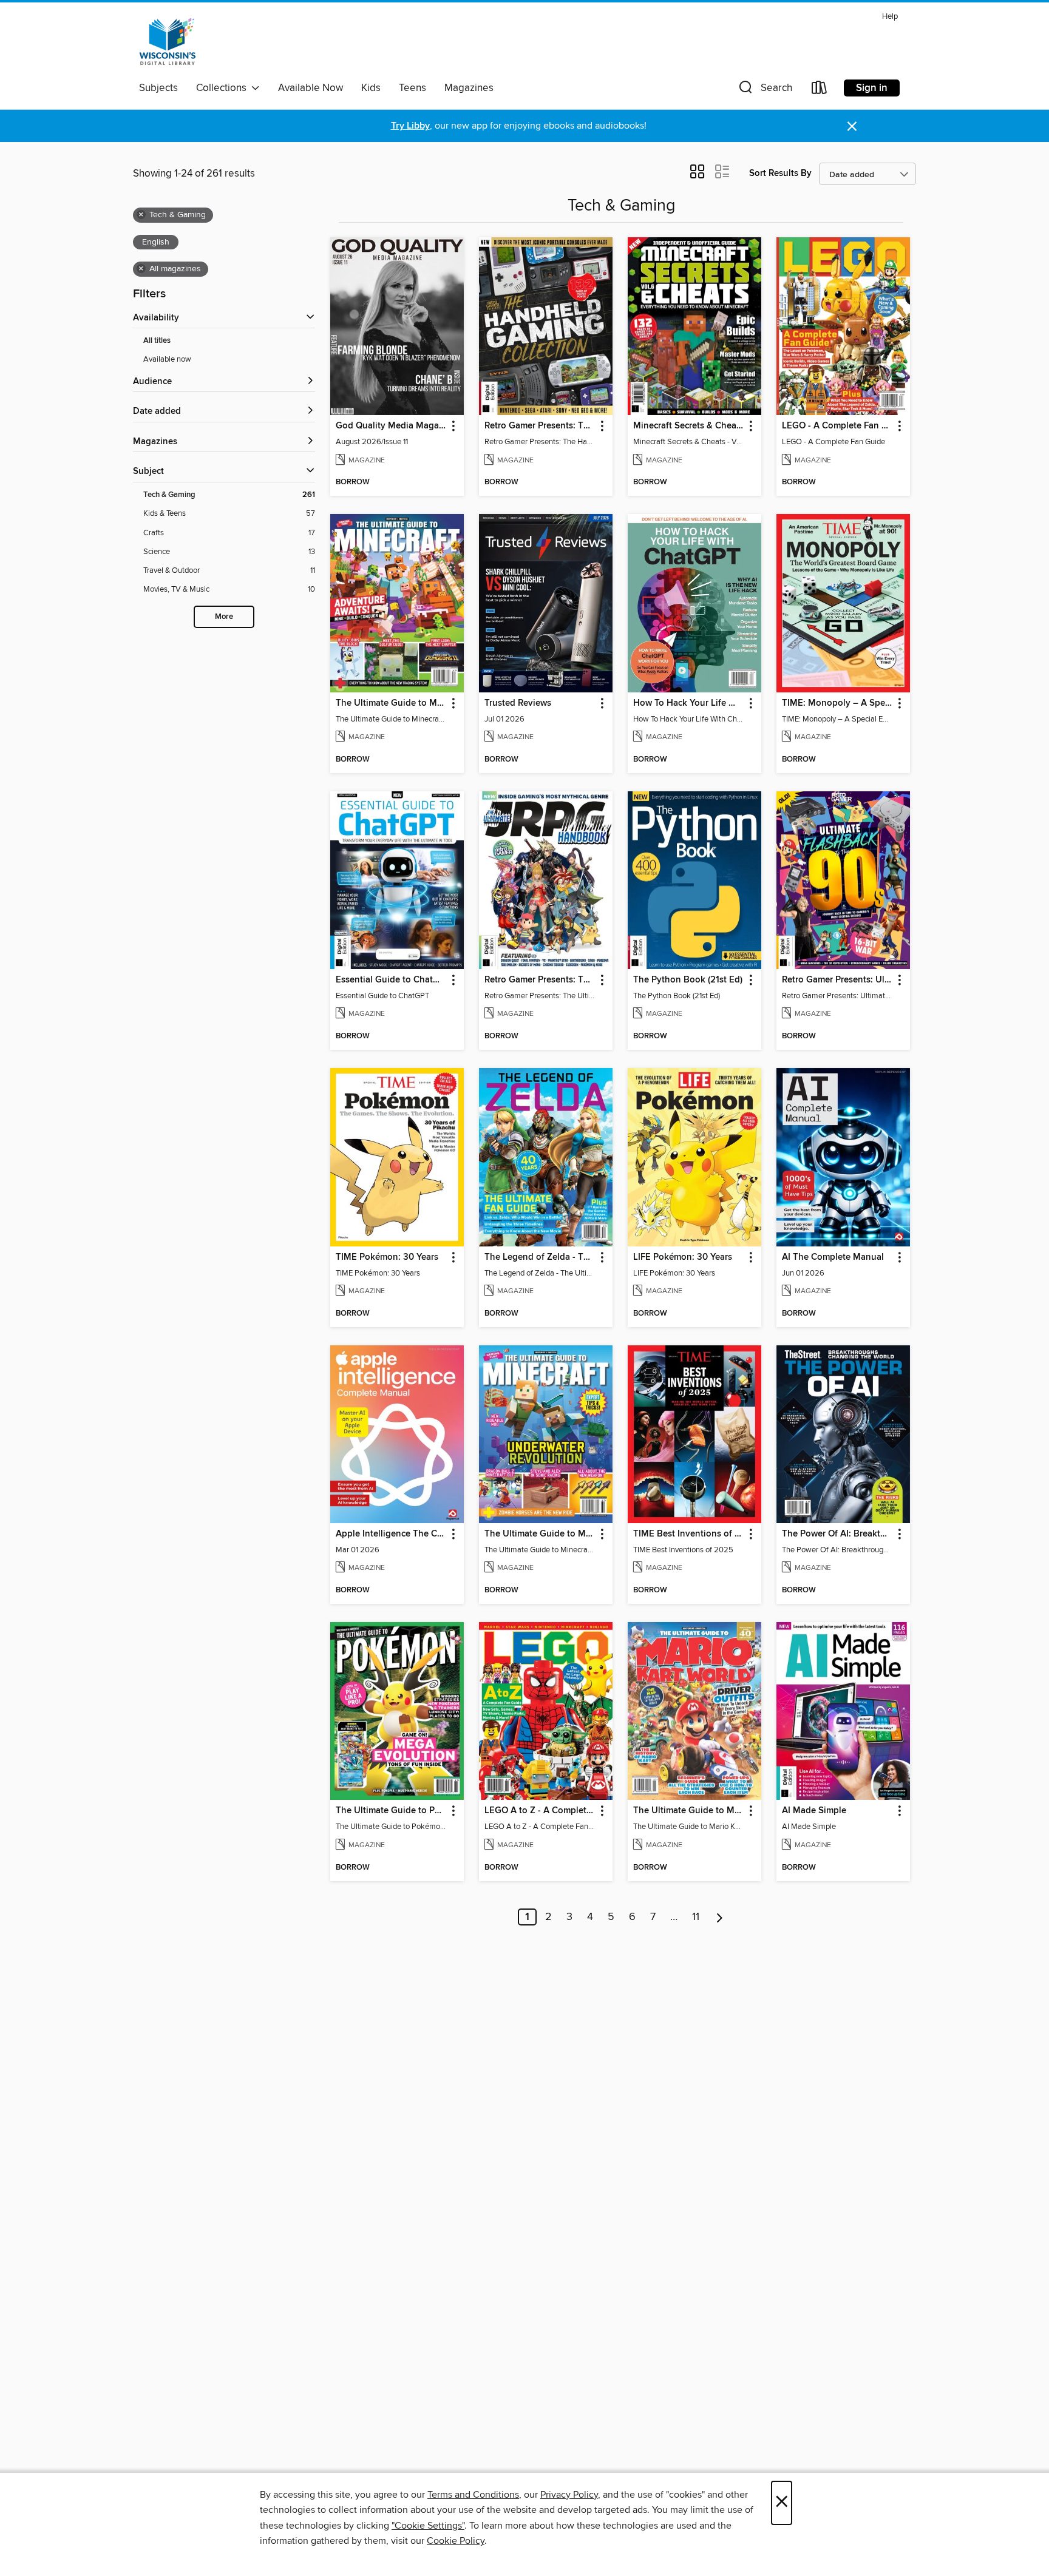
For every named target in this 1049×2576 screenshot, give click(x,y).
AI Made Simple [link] (814, 1811)
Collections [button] (224, 88)
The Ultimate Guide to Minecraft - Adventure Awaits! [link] (391, 703)
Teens (412, 88)
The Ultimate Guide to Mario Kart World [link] (689, 1811)
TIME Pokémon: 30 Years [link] (387, 1257)
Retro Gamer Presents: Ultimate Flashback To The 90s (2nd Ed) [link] (837, 980)
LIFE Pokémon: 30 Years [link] (683, 1257)
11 (696, 1917)
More (224, 617)
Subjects (158, 88)
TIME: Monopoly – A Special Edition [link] (837, 703)
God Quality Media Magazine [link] (391, 426)
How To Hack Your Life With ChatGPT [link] (689, 703)
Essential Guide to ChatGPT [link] (391, 980)
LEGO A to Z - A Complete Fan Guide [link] (540, 1811)
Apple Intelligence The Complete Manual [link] (391, 1534)
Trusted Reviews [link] (518, 703)
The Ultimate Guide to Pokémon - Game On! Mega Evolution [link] (391, 1811)
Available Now (311, 88)
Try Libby (410, 126)
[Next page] (720, 1917)
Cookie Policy (456, 2541)
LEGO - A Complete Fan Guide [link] (837, 426)
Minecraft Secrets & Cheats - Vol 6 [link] (689, 426)
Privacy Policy (569, 2495)
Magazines (469, 88)
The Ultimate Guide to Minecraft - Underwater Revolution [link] (540, 1534)
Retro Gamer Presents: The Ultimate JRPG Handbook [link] (540, 980)
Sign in (872, 88)
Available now (167, 359)
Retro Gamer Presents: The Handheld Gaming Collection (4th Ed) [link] (540, 426)
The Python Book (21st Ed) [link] (688, 980)
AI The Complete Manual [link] (833, 1257)
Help (890, 17)
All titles (157, 341)
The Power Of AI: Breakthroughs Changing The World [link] (837, 1534)
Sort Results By (780, 173)
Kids (371, 88)
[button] (764, 90)
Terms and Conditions (473, 2495)
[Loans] (820, 90)
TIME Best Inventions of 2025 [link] (689, 1534)
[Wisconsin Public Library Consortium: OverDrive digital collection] (168, 42)
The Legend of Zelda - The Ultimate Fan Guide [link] (540, 1257)
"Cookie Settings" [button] (428, 2526)
